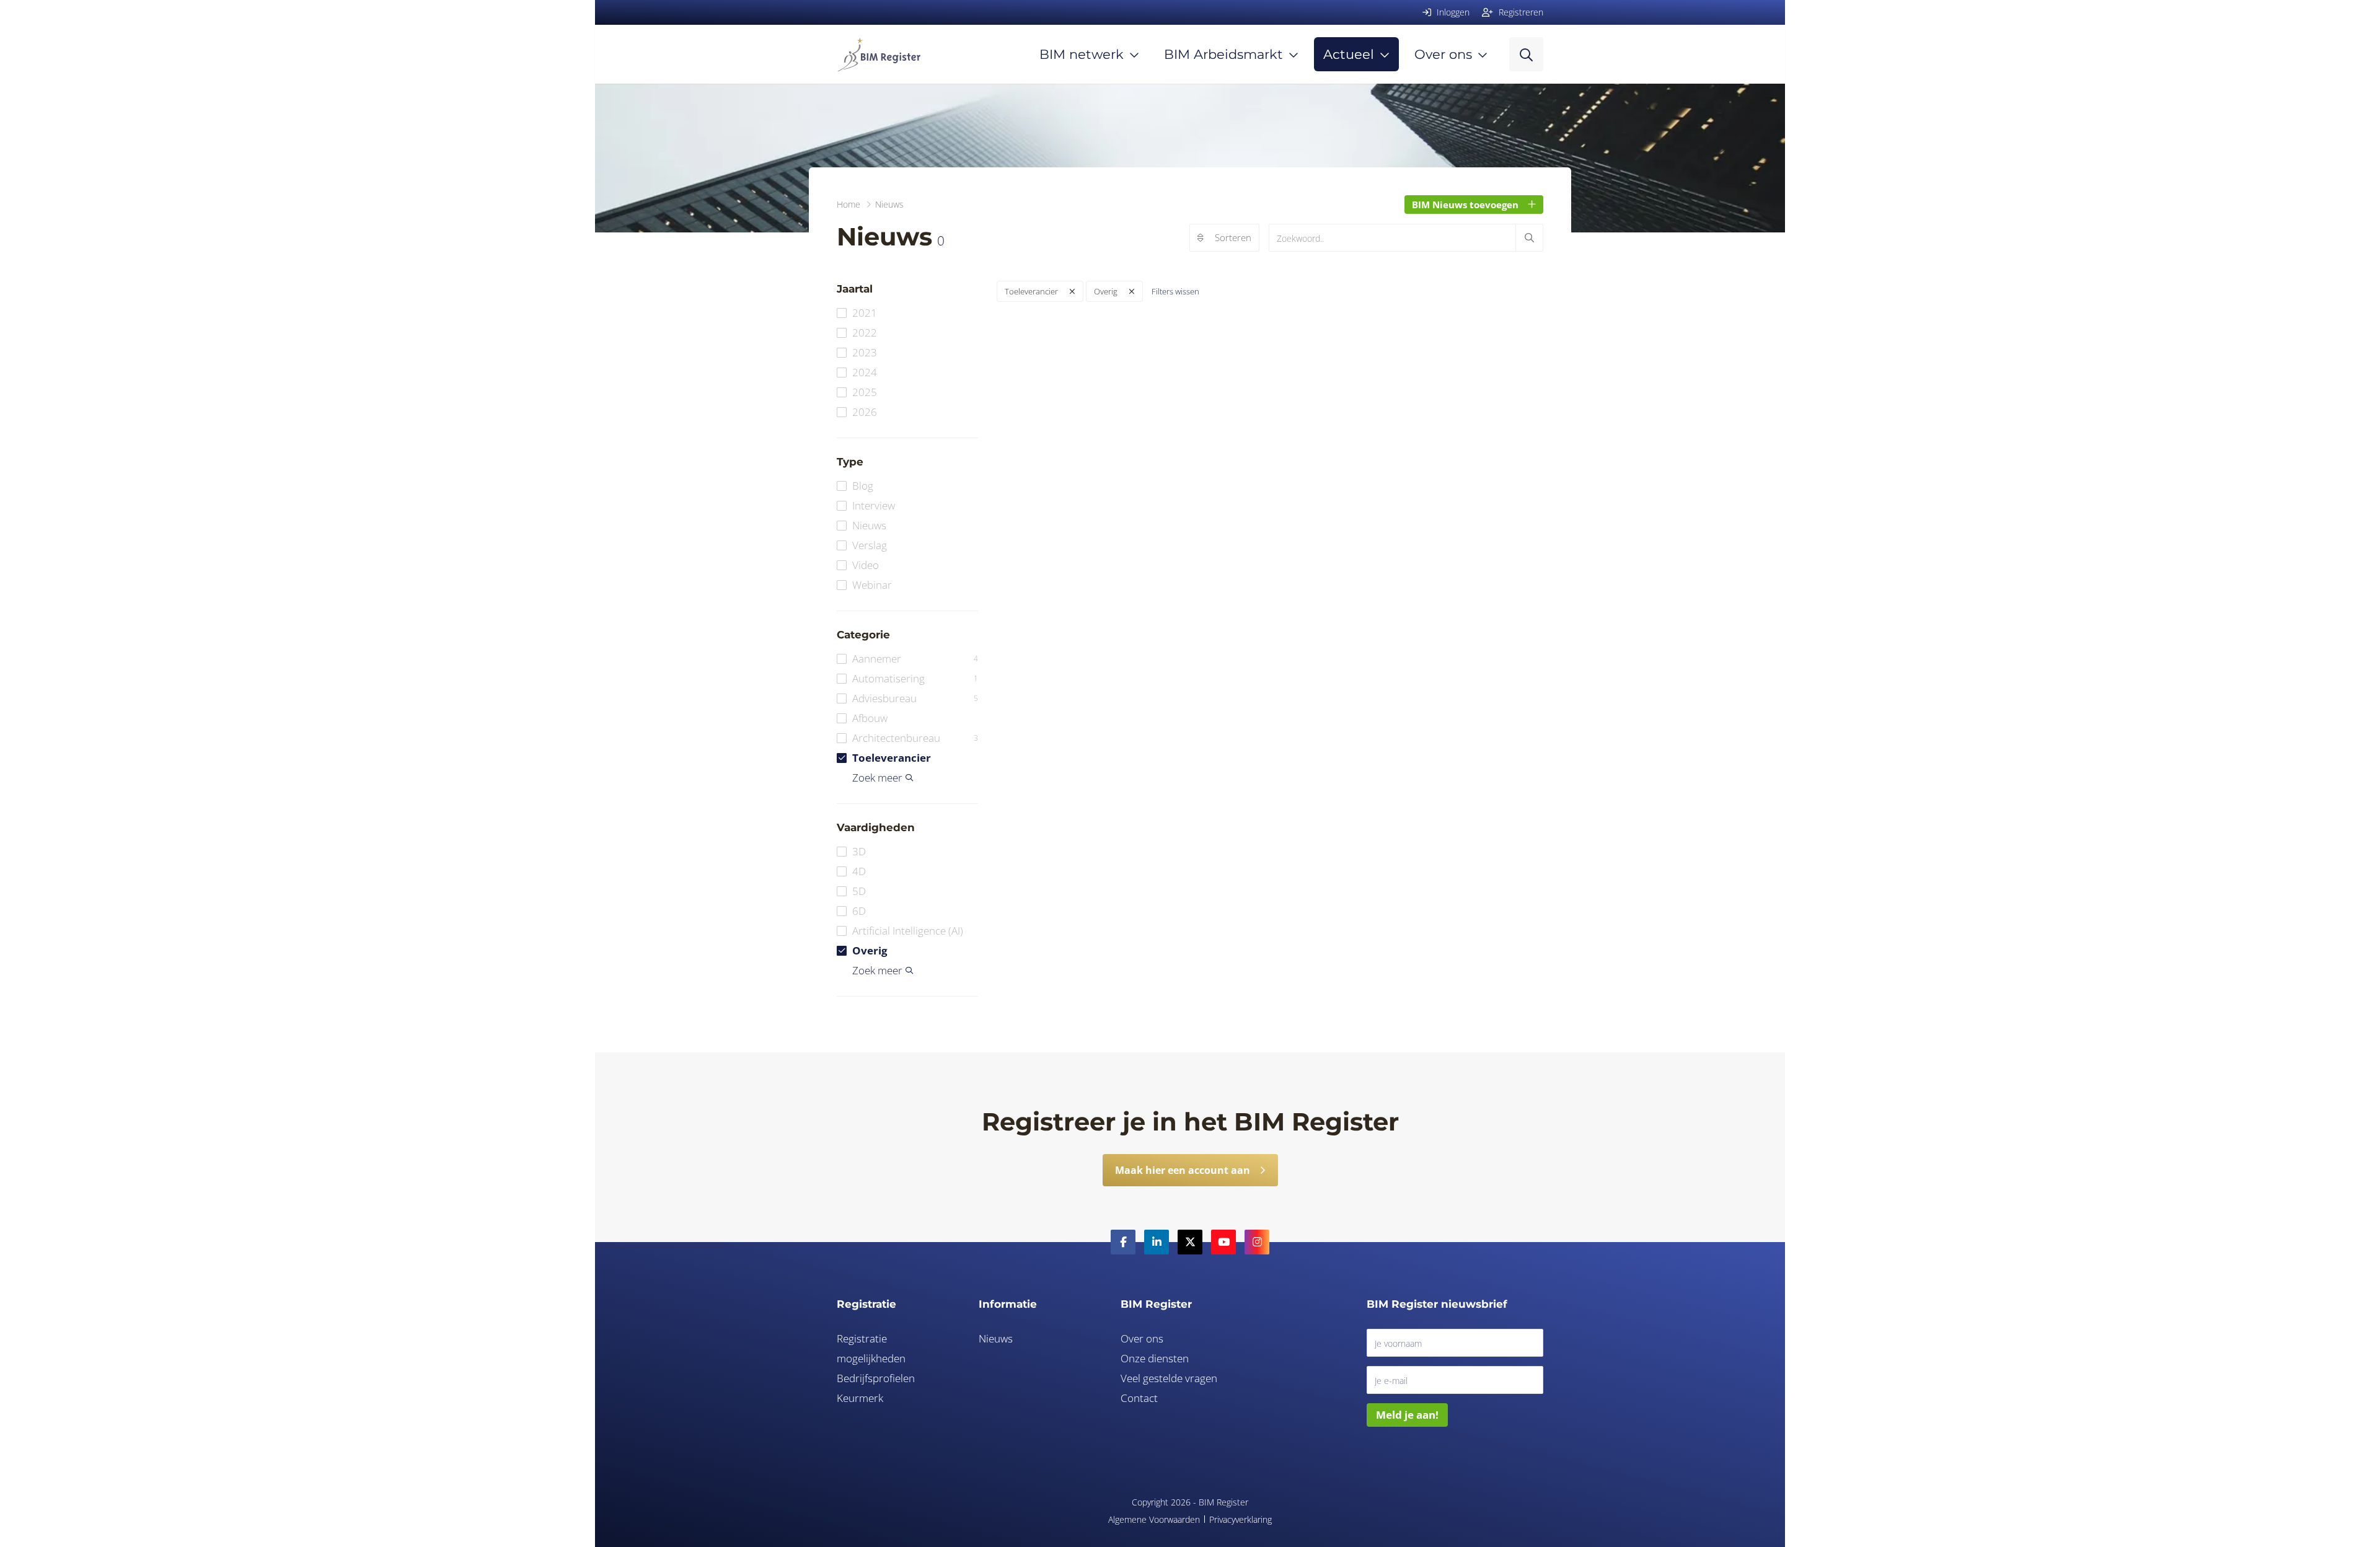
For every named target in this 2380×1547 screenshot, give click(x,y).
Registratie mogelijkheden (871, 1348)
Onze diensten (1155, 1358)
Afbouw (870, 718)
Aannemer (915, 659)
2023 (865, 352)
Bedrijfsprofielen (876, 1378)
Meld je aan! (1407, 1415)
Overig (870, 950)
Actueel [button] (1349, 54)
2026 (865, 412)
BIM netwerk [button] (1082, 54)
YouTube (1223, 1242)
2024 (865, 372)
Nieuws (869, 525)
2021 (865, 313)
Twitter (1190, 1242)
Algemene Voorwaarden (1154, 1519)
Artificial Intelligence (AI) (908, 931)
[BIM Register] (879, 54)
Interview (874, 505)
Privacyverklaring (1241, 1519)
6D (859, 911)
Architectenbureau (915, 738)
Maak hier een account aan (1183, 1170)
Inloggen (1452, 12)
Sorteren (1233, 237)
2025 (865, 392)
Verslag (870, 545)
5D (859, 891)
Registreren (1520, 12)
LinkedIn (1157, 1242)
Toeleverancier (892, 758)
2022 (865, 333)
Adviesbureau (915, 698)
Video (866, 565)
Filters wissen (1175, 291)
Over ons (1142, 1338)
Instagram (1257, 1242)
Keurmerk (860, 1398)
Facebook (1123, 1242)
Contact (1139, 1398)
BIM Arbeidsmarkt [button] (1223, 54)
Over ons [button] (1443, 54)
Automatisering (915, 678)
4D (859, 871)
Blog (863, 486)
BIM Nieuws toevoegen (1465, 205)
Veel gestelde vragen (1169, 1378)
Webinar (872, 585)
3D (859, 851)
